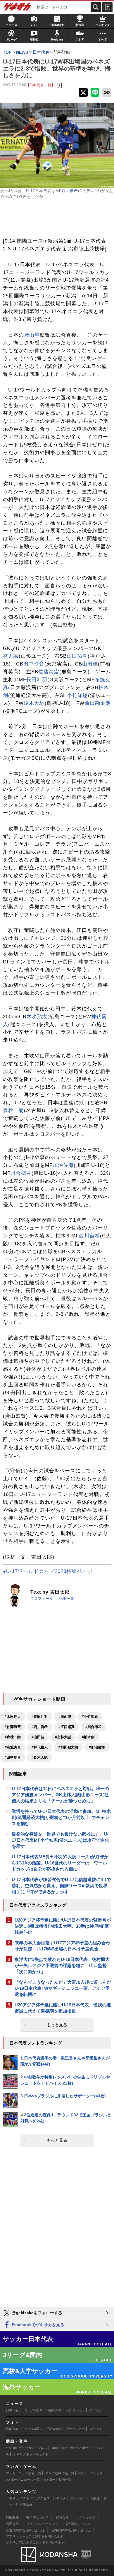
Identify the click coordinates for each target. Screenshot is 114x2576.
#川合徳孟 (93, 1727)
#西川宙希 (40, 1727)
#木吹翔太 (13, 1717)
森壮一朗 (13, 1110)
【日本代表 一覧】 (40, 85)
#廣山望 (65, 1717)
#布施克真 (13, 1747)
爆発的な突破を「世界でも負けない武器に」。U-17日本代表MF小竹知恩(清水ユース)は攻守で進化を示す (60, 1840)
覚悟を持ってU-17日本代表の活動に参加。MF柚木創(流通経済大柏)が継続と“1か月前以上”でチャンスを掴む (61, 1817)
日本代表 (12, 2410)
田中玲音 (34, 664)
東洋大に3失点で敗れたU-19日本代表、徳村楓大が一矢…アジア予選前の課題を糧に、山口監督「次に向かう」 (62, 1965)
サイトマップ (86, 2517)
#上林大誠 (63, 1737)
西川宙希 (70, 191)
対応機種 (12, 2517)
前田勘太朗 (98, 703)
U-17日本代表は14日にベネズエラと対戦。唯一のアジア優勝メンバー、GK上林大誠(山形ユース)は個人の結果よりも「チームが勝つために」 (60, 1795)
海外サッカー (75, 2410)
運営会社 (62, 2517)
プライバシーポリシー (42, 2524)
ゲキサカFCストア (19, 2498)
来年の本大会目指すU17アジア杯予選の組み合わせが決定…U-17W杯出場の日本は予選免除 (62, 1946)
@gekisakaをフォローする (36, 2313)
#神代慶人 (40, 1747)
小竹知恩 (77, 695)
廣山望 (32, 335)
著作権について (37, 2517)
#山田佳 (38, 1737)
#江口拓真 (66, 1727)
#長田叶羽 (40, 1717)
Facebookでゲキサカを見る (37, 2325)
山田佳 (90, 664)
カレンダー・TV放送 (85, 2498)
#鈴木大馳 (40, 1757)
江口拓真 (77, 656)
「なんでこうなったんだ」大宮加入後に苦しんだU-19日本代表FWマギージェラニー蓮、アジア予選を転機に (63, 1988)
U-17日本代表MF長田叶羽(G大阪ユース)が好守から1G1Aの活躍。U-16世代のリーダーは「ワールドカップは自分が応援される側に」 (60, 1863)
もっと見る (57, 2025)
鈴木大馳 (34, 703)
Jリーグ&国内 (33, 2410)
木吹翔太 (37, 1017)
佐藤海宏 (49, 672)
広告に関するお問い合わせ (25, 2530)
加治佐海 (63, 1165)
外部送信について (78, 2524)
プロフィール (42, 1599)
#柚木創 (88, 1737)
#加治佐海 (97, 1747)
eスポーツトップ (90, 2473)
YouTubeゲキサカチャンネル (27, 2448)
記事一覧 (67, 1599)
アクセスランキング (51, 2498)
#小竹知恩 (90, 1717)
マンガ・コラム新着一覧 (24, 2473)
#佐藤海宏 (13, 1727)
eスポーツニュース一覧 (23, 2480)
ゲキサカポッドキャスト (31, 2454)
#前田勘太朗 (68, 1747)
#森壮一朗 (13, 1737)
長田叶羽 (37, 680)
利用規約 (12, 2524)
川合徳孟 (21, 1173)
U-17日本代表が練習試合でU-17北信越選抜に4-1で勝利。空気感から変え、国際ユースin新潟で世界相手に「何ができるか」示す (61, 1886)
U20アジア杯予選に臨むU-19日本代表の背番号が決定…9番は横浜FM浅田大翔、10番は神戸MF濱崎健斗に (63, 1926)
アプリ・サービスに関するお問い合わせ (35, 2536)
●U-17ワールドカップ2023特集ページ (48, 1571)
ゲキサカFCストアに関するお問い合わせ (35, 2542)
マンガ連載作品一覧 (60, 2473)
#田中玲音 (13, 1757)
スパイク (96, 2410)
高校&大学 (54, 2410)
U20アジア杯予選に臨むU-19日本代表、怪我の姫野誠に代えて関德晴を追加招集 (63, 2008)
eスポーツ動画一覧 (58, 2480)
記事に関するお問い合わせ (71, 2530)
